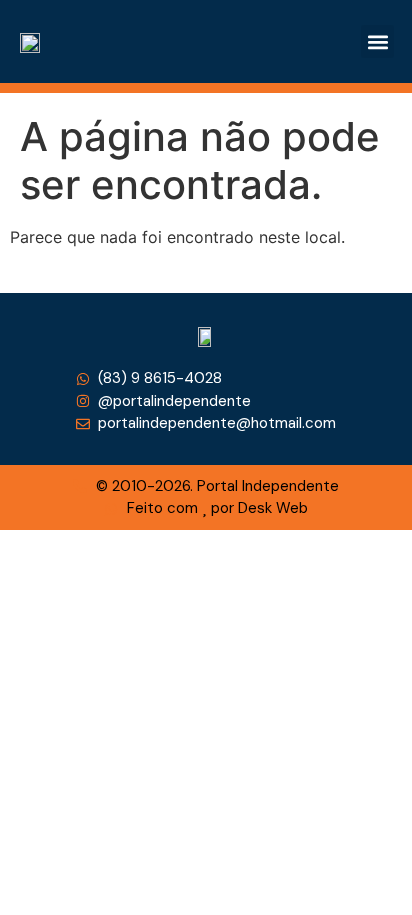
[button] (377, 41)
